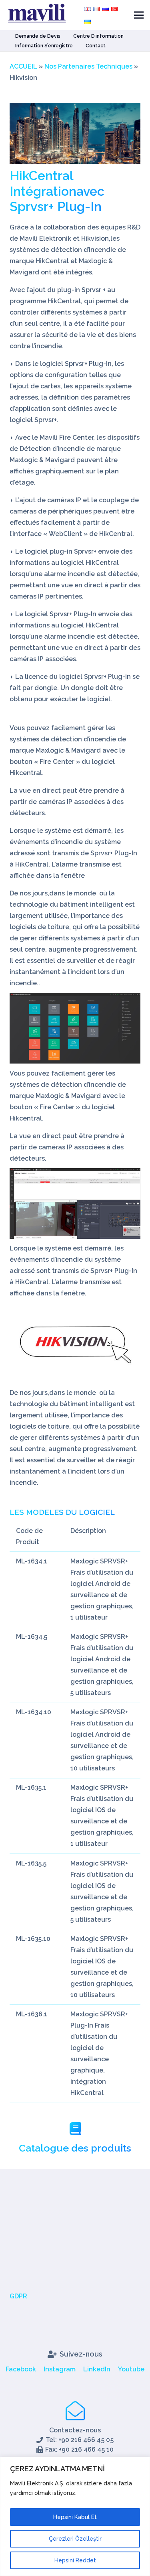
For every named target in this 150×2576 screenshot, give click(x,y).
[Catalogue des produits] (75, 2130)
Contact (96, 46)
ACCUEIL (23, 66)
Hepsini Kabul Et (75, 2517)
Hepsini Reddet (75, 2560)
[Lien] (75, 1345)
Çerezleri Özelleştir (75, 2539)
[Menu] (139, 15)
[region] (75, 2516)
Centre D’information (98, 36)
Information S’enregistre (44, 46)
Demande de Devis (38, 36)
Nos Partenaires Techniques (88, 66)
